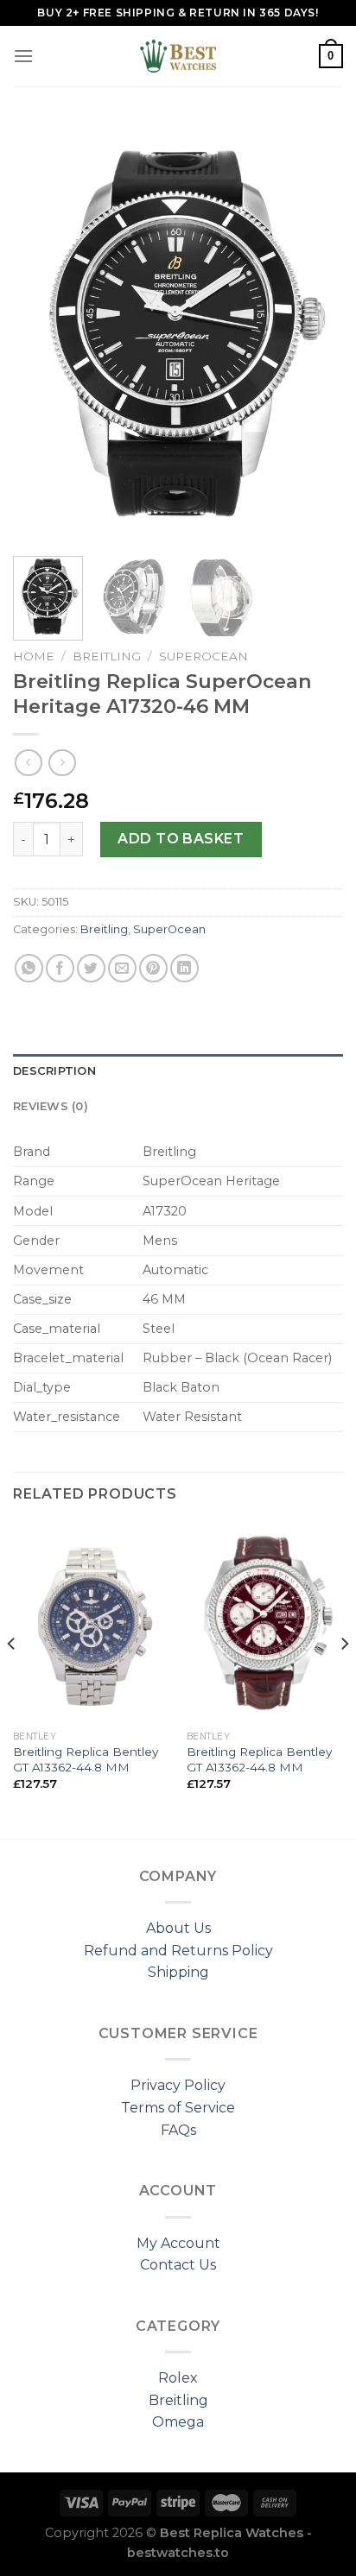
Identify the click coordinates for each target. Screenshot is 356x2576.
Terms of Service (178, 2108)
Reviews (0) (51, 1106)
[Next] (315, 332)
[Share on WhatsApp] (29, 968)
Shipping (178, 1972)
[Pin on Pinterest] (153, 968)
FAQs (178, 2130)
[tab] (178, 1071)
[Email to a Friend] (122, 968)
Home (34, 656)
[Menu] (23, 56)
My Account (178, 2243)
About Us (178, 1928)
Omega (178, 2422)
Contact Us (178, 2265)
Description (54, 1071)
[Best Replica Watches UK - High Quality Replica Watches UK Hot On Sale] (178, 56)
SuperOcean (203, 656)
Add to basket (181, 839)
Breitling (107, 656)
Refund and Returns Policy (178, 1951)
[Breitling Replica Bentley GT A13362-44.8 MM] (91, 1622)
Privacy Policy (178, 2085)
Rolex (178, 2378)
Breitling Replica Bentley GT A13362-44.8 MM (86, 1759)
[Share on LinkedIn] (184, 968)
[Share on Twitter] (91, 968)
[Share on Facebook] (60, 968)
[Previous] (41, 332)
